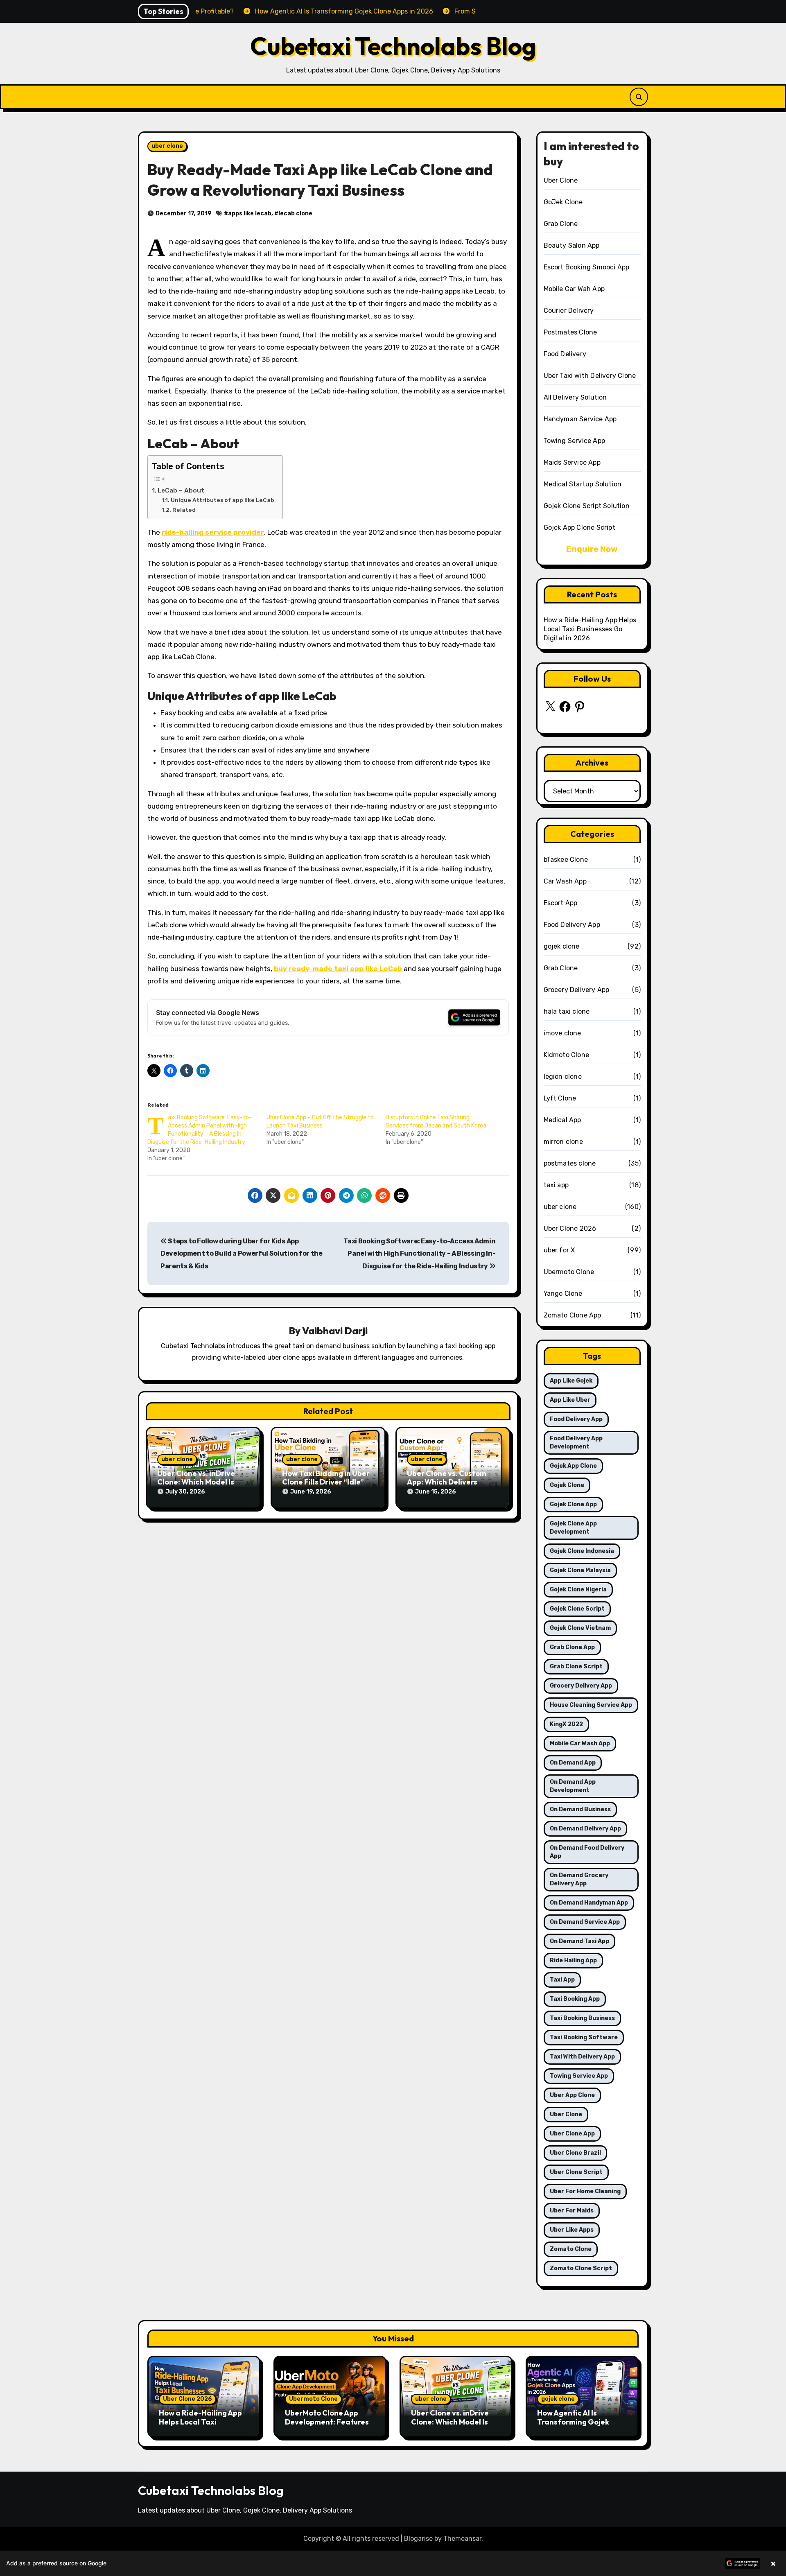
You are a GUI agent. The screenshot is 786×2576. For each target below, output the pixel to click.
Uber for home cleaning (585, 2191)
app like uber (570, 1400)
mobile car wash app (580, 1743)
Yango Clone (563, 1294)
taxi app (556, 1185)
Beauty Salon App (572, 245)
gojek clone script (577, 1609)
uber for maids (572, 2211)
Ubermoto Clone (569, 1272)
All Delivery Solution (575, 397)
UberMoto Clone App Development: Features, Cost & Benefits (328, 2422)
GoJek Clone (563, 202)
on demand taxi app (579, 1941)
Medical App (562, 1120)
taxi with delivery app (582, 2057)
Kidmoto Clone (567, 1055)
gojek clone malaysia (580, 1570)
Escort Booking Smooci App (587, 267)
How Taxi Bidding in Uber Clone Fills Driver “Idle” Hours (326, 1482)
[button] (393, 2563)
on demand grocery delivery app (579, 1879)
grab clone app (572, 1647)
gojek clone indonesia (582, 1551)
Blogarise (418, 2539)
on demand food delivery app (587, 1852)
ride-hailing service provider (213, 532)
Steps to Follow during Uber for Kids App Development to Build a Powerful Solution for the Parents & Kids (242, 1254)
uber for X (559, 1250)
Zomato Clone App (573, 1315)
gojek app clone (573, 1466)
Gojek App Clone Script (579, 528)
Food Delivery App (572, 925)
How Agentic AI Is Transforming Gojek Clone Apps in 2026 (573, 2422)
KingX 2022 (566, 1724)
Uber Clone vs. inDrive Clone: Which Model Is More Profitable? (196, 1482)
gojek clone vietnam (580, 1628)
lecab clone (295, 214)
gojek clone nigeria (578, 1590)
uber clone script (576, 2172)
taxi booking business (582, 2018)
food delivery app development (576, 1443)
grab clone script (576, 1666)
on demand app (573, 1763)
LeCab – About (181, 490)
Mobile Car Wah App (574, 289)
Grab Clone (561, 224)
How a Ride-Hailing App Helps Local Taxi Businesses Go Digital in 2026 (590, 629)
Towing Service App (575, 441)
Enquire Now (592, 549)
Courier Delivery (569, 311)
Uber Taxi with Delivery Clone (590, 376)
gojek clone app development (573, 1528)
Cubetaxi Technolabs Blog (393, 46)
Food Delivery (565, 354)
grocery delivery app (581, 1686)
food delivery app (576, 1419)
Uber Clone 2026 (570, 1228)
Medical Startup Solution (583, 484)
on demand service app (585, 1922)
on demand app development (573, 1786)
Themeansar (462, 2539)
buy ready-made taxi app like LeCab (338, 969)
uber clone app (572, 2134)
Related (184, 510)
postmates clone (570, 1163)
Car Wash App (565, 881)
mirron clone (563, 1142)
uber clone (167, 146)
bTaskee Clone (566, 860)
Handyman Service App (580, 419)
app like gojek (571, 1381)
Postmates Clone (570, 332)
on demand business (580, 1809)
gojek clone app (573, 1504)
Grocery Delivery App (577, 990)
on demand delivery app (585, 1829)
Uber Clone (561, 180)
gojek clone (562, 946)
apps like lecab (250, 214)
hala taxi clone (567, 1011)
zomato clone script (581, 2268)
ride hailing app (573, 1960)
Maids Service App (572, 462)
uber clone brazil (575, 2153)
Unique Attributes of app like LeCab (222, 500)
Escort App (561, 903)
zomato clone (571, 2249)
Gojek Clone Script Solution (587, 506)
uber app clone (572, 2095)
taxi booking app (575, 1999)
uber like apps (572, 2230)
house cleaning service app (591, 1705)
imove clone (562, 1033)
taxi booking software (584, 2037)
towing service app (579, 2076)
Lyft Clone (560, 1098)
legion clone (563, 1077)
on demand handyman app (589, 1903)
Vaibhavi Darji (335, 1331)
